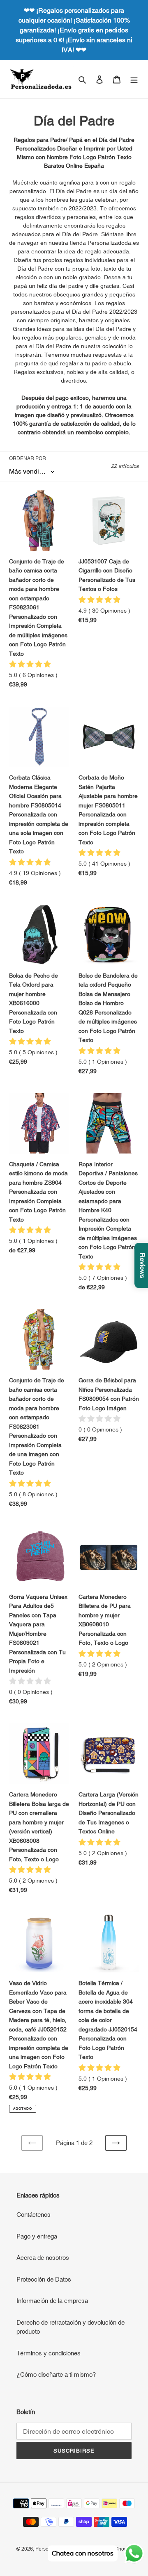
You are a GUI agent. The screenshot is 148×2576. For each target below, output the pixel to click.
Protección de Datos (44, 2279)
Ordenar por (28, 458)
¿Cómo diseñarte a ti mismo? (56, 2374)
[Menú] (134, 79)
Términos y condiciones (49, 2353)
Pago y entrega (37, 2236)
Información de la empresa (52, 2301)
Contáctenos (34, 2215)
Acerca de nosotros (43, 2258)
